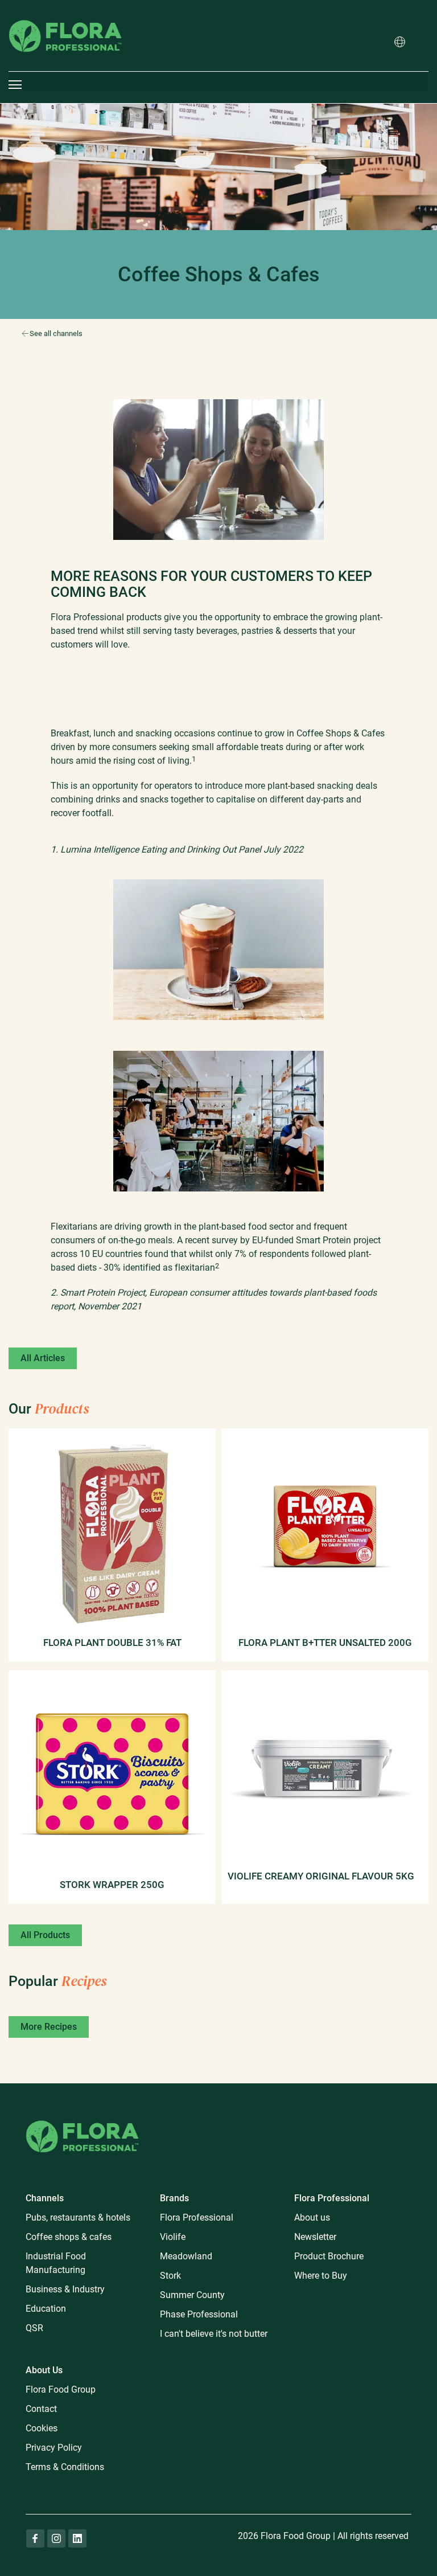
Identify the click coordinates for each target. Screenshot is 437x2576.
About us (312, 2217)
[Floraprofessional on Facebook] (35, 2538)
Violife (173, 2237)
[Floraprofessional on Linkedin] (77, 2538)
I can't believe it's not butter (214, 2334)
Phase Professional (199, 2314)
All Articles (43, 1358)
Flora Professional (197, 2217)
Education (46, 2309)
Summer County (192, 2295)
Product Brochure (329, 2256)
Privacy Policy (54, 2448)
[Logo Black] (65, 8)
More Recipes (49, 2027)
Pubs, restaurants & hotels (78, 2217)
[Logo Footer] (83, 2118)
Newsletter (315, 2237)
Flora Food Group (61, 2389)
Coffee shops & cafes (69, 2237)
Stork (170, 2276)
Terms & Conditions (65, 2467)
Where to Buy (321, 2276)
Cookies (42, 2428)
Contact (41, 2409)
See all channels (56, 333)
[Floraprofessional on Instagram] (56, 2538)
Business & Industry (65, 2289)
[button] (400, 43)
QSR (34, 2328)
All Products (45, 1935)
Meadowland (186, 2256)
